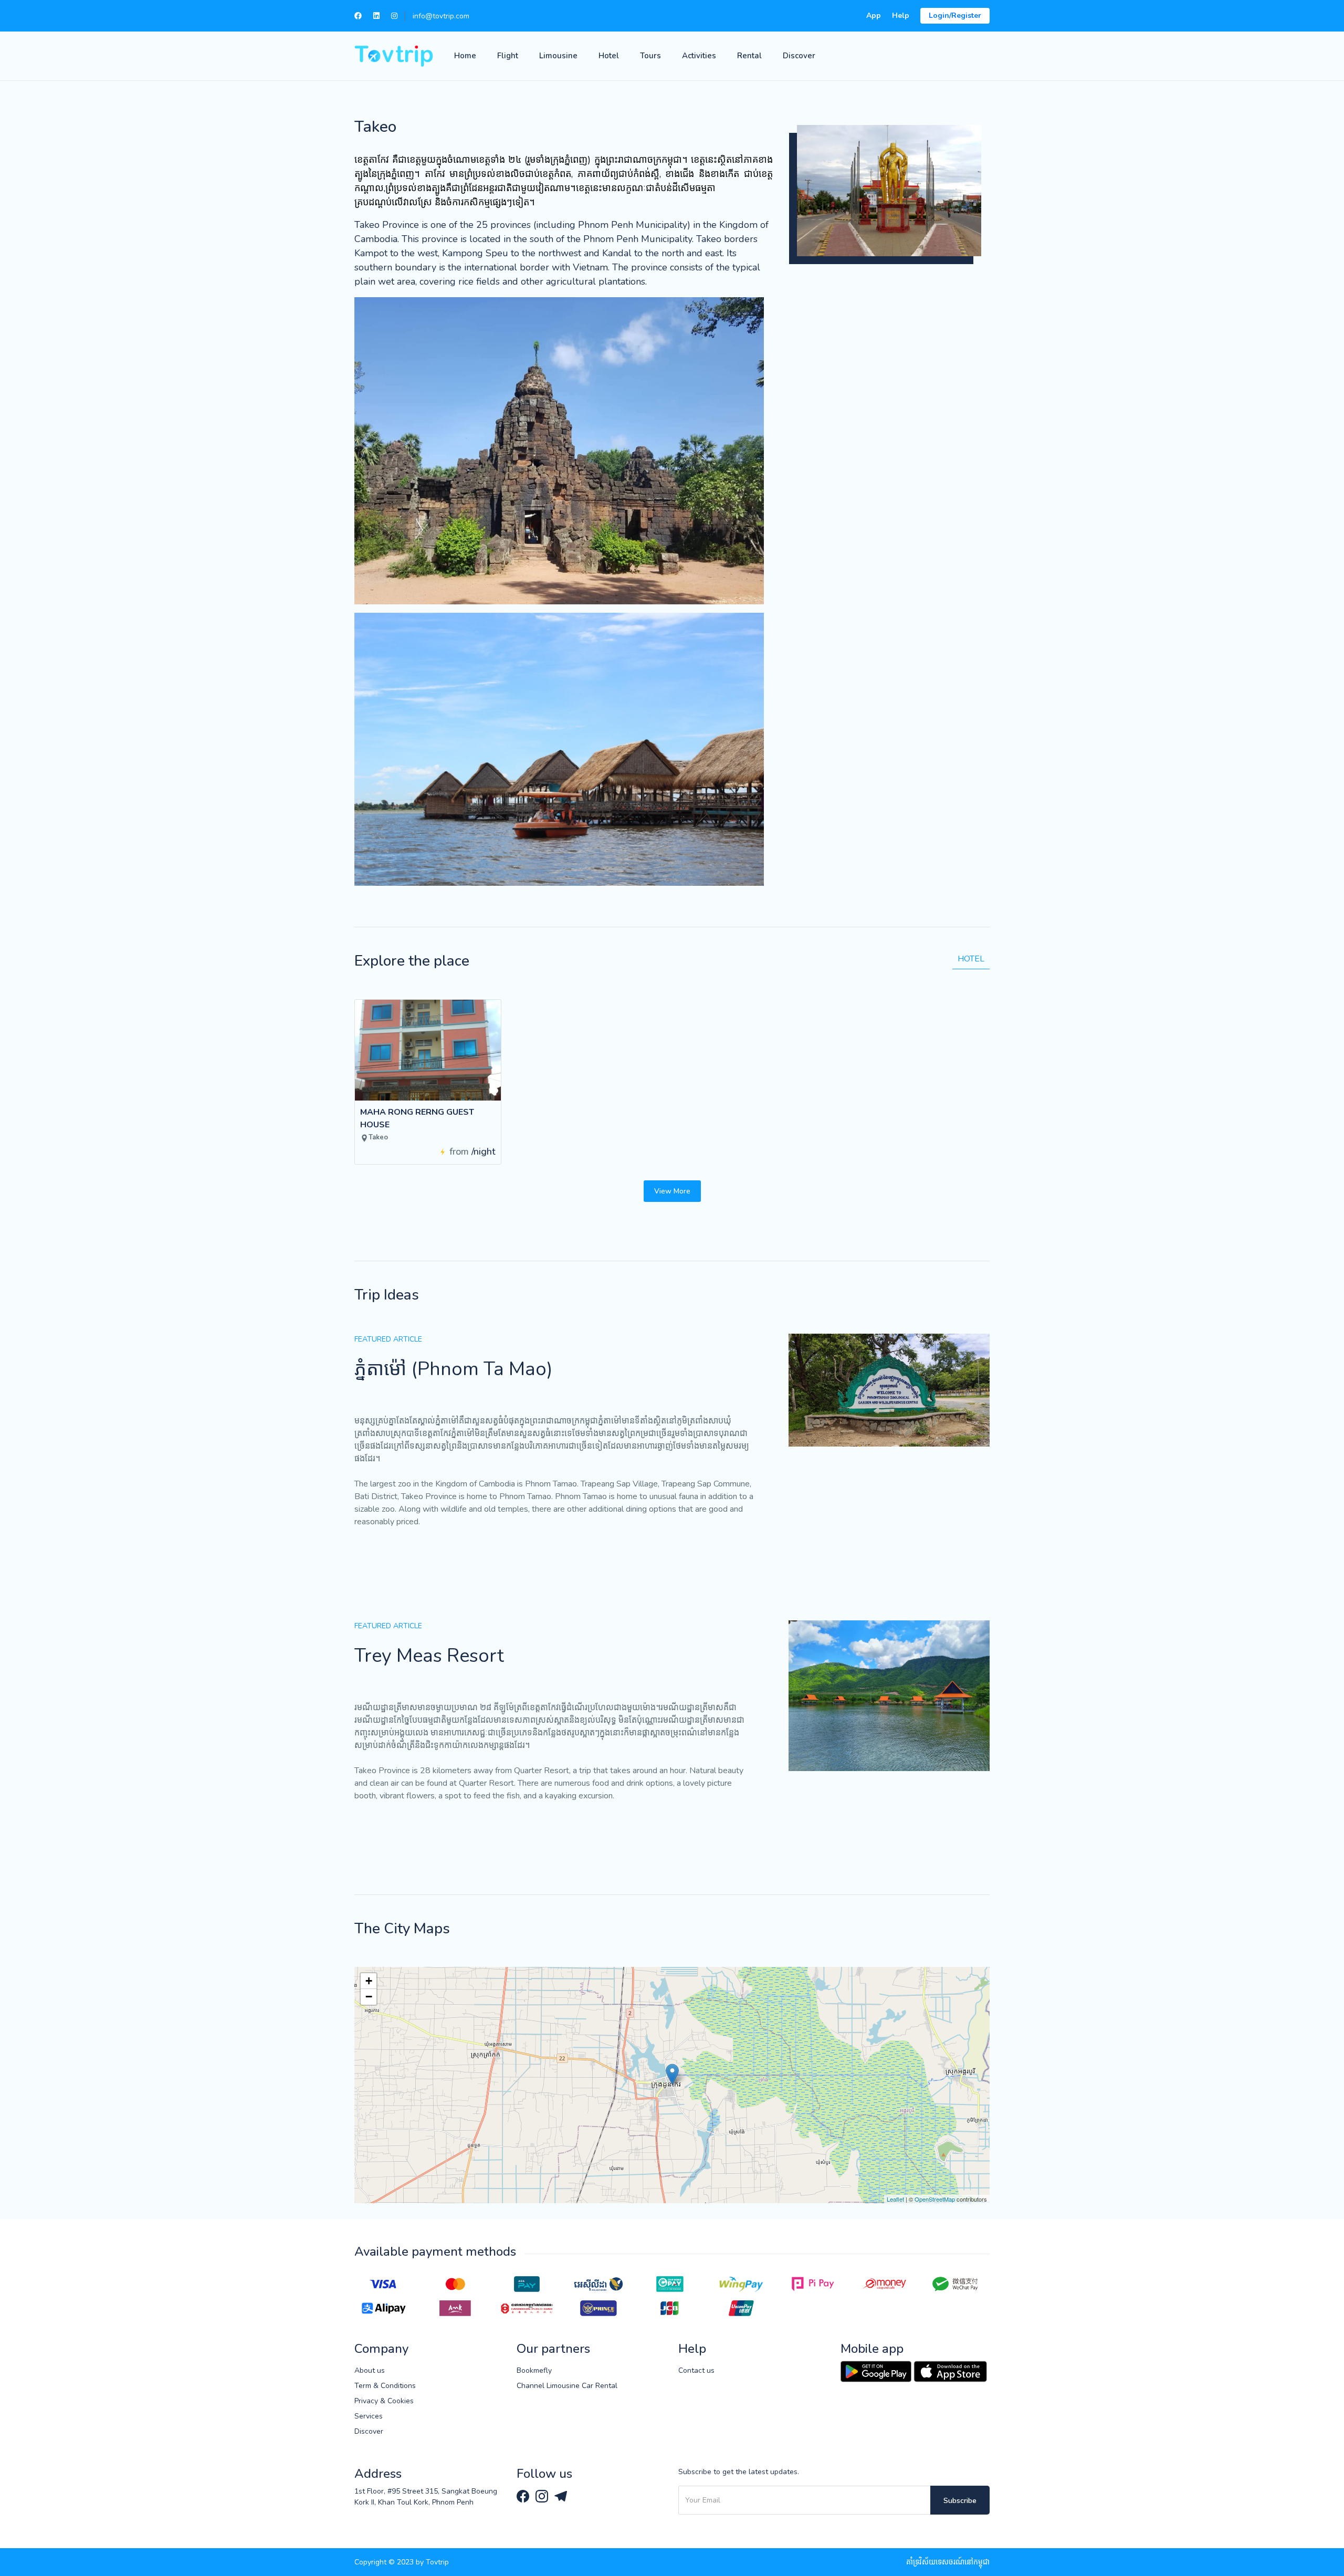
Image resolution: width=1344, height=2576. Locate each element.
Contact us (696, 2370)
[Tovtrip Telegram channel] (561, 2495)
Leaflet (895, 2199)
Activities (699, 56)
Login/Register (955, 15)
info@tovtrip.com (441, 16)
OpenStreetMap (935, 2199)
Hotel (609, 56)
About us (370, 2370)
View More (672, 1191)
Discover (799, 56)
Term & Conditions (385, 2386)
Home (465, 56)
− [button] (369, 1997)
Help (901, 15)
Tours (650, 56)
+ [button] (369, 1981)
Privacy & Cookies (384, 2401)
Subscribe (960, 2501)
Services (369, 2416)
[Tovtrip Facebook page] (524, 2495)
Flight (508, 56)
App (874, 15)
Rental (749, 56)
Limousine (558, 56)
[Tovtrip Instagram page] (543, 2495)
